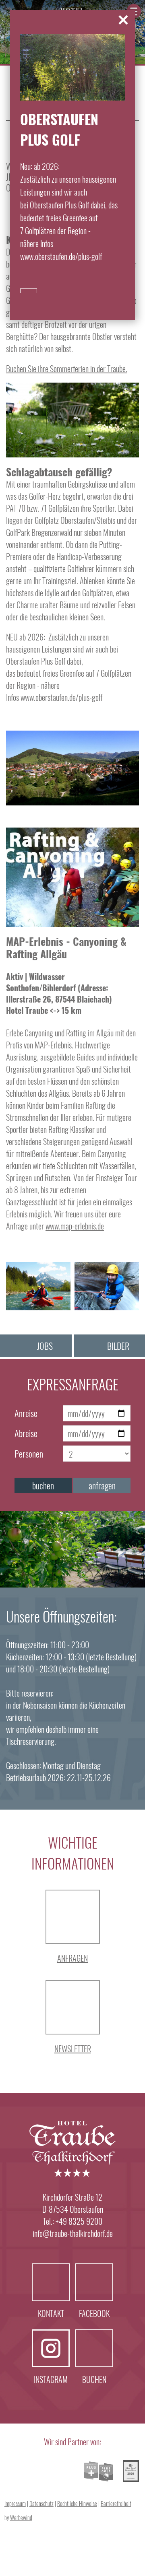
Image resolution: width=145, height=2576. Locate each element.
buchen (43, 1485)
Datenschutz (41, 2503)
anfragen (102, 1485)
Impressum (15, 2503)
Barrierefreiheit (116, 2503)
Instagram (51, 2348)
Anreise (26, 1413)
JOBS (45, 1346)
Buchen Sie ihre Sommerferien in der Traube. (67, 369)
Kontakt (51, 2282)
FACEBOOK (94, 2282)
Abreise (26, 1433)
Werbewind (21, 2517)
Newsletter (73, 2049)
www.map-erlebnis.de (75, 1226)
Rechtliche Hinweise (77, 2503)
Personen (29, 1454)
